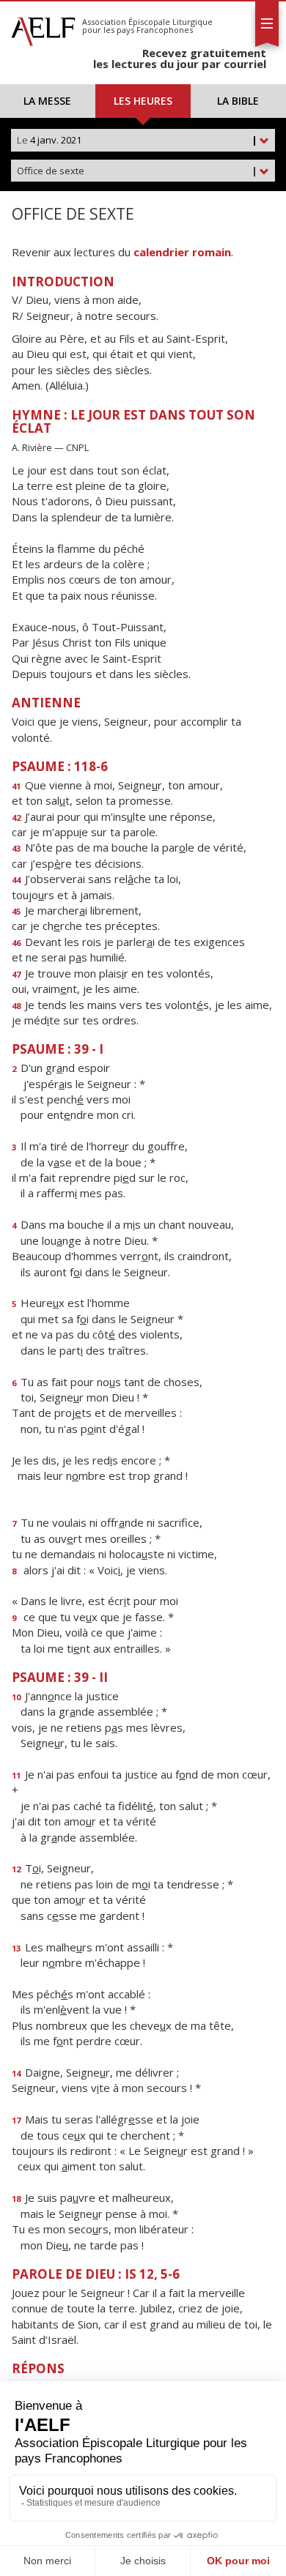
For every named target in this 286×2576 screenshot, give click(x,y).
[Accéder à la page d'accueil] (43, 28)
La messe (47, 101)
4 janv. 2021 (137, 140)
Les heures (143, 101)
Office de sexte (137, 171)
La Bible (238, 101)
